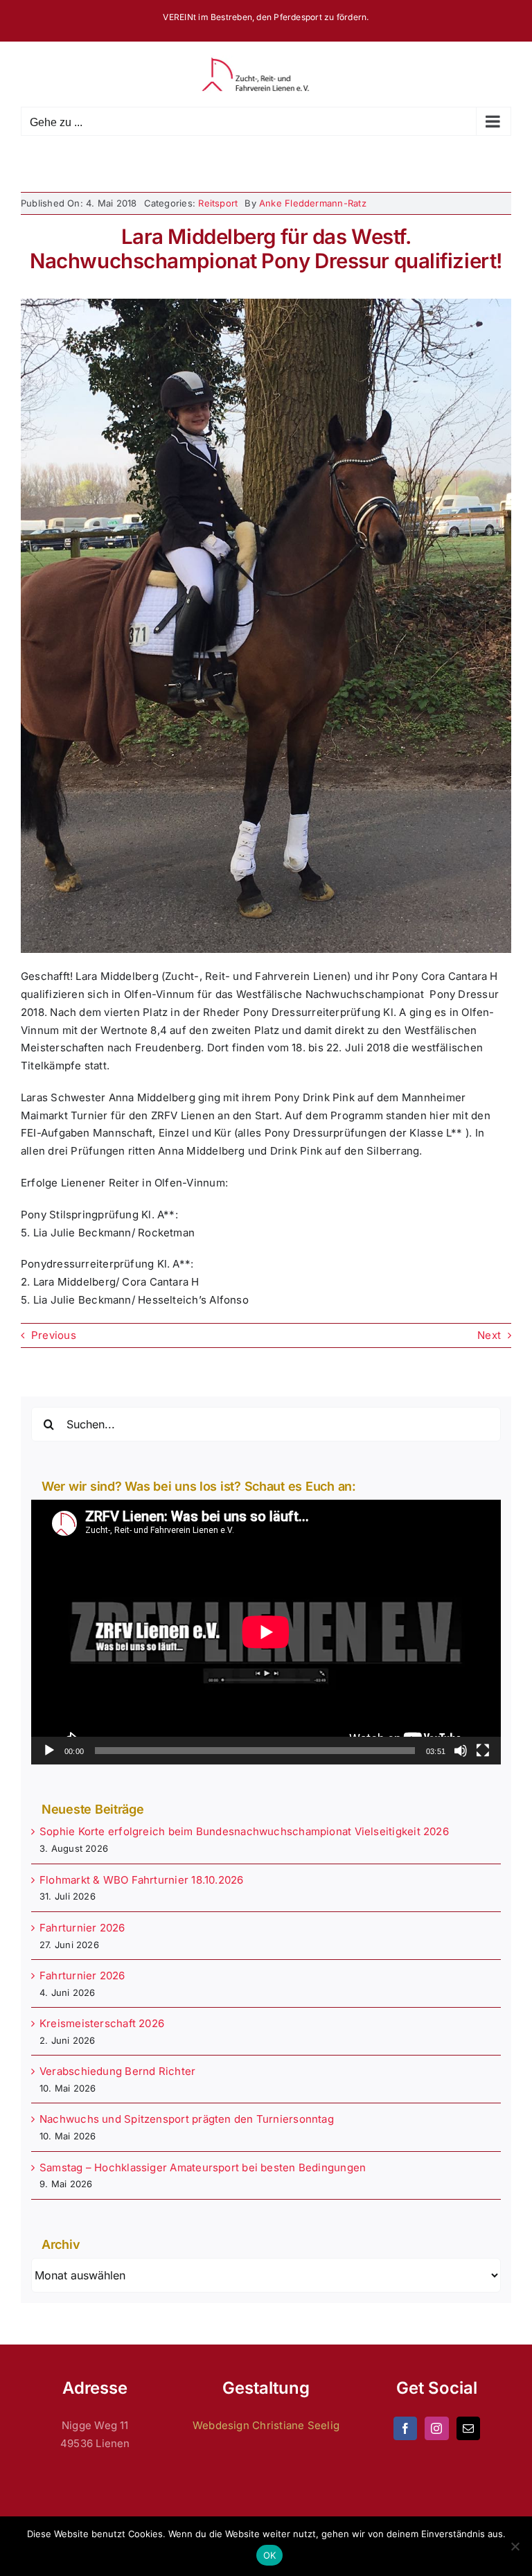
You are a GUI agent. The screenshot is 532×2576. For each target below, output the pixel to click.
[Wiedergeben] (49, 1751)
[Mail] (468, 2428)
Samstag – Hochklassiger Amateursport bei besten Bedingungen (203, 2167)
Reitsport (218, 203)
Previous (54, 1335)
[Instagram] (436, 2428)
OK (270, 2555)
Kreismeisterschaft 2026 (102, 2023)
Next (489, 1335)
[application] (266, 1632)
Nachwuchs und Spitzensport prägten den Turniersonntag (187, 2119)
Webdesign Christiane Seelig (266, 2425)
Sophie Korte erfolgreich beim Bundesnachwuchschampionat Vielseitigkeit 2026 (244, 1831)
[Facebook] (405, 2428)
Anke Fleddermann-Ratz (313, 203)
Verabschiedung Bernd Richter (117, 2071)
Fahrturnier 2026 (82, 1928)
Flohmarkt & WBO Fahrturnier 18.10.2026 (142, 1880)
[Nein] (515, 2546)
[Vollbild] (483, 1751)
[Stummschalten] (461, 1751)
